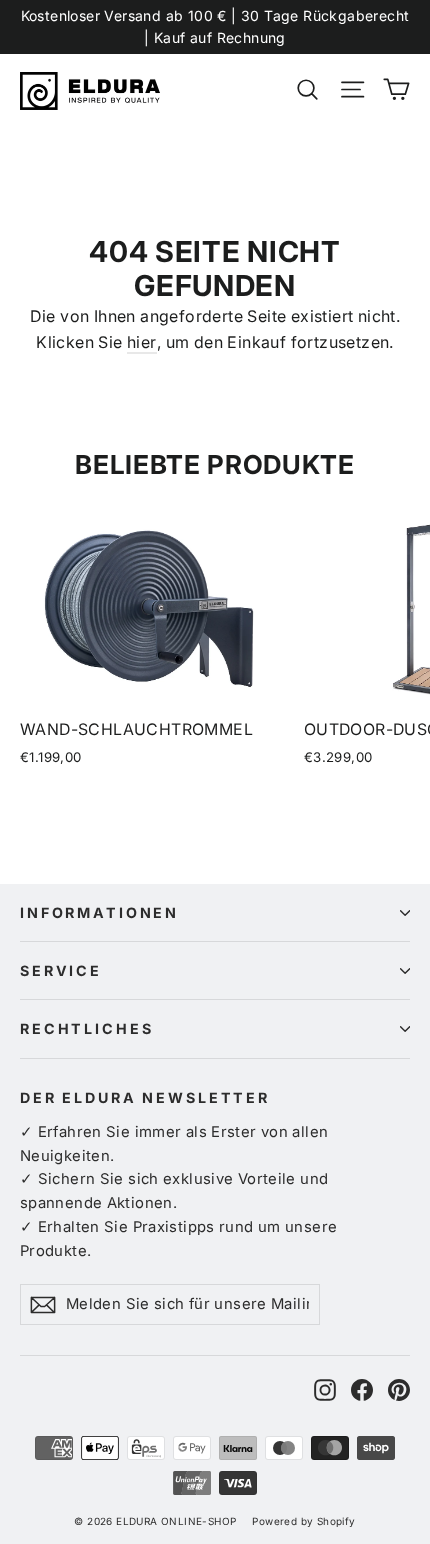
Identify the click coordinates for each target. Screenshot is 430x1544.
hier (142, 342)
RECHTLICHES (86, 1028)
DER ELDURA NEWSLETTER (145, 1097)
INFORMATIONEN (99, 912)
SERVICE (61, 970)
